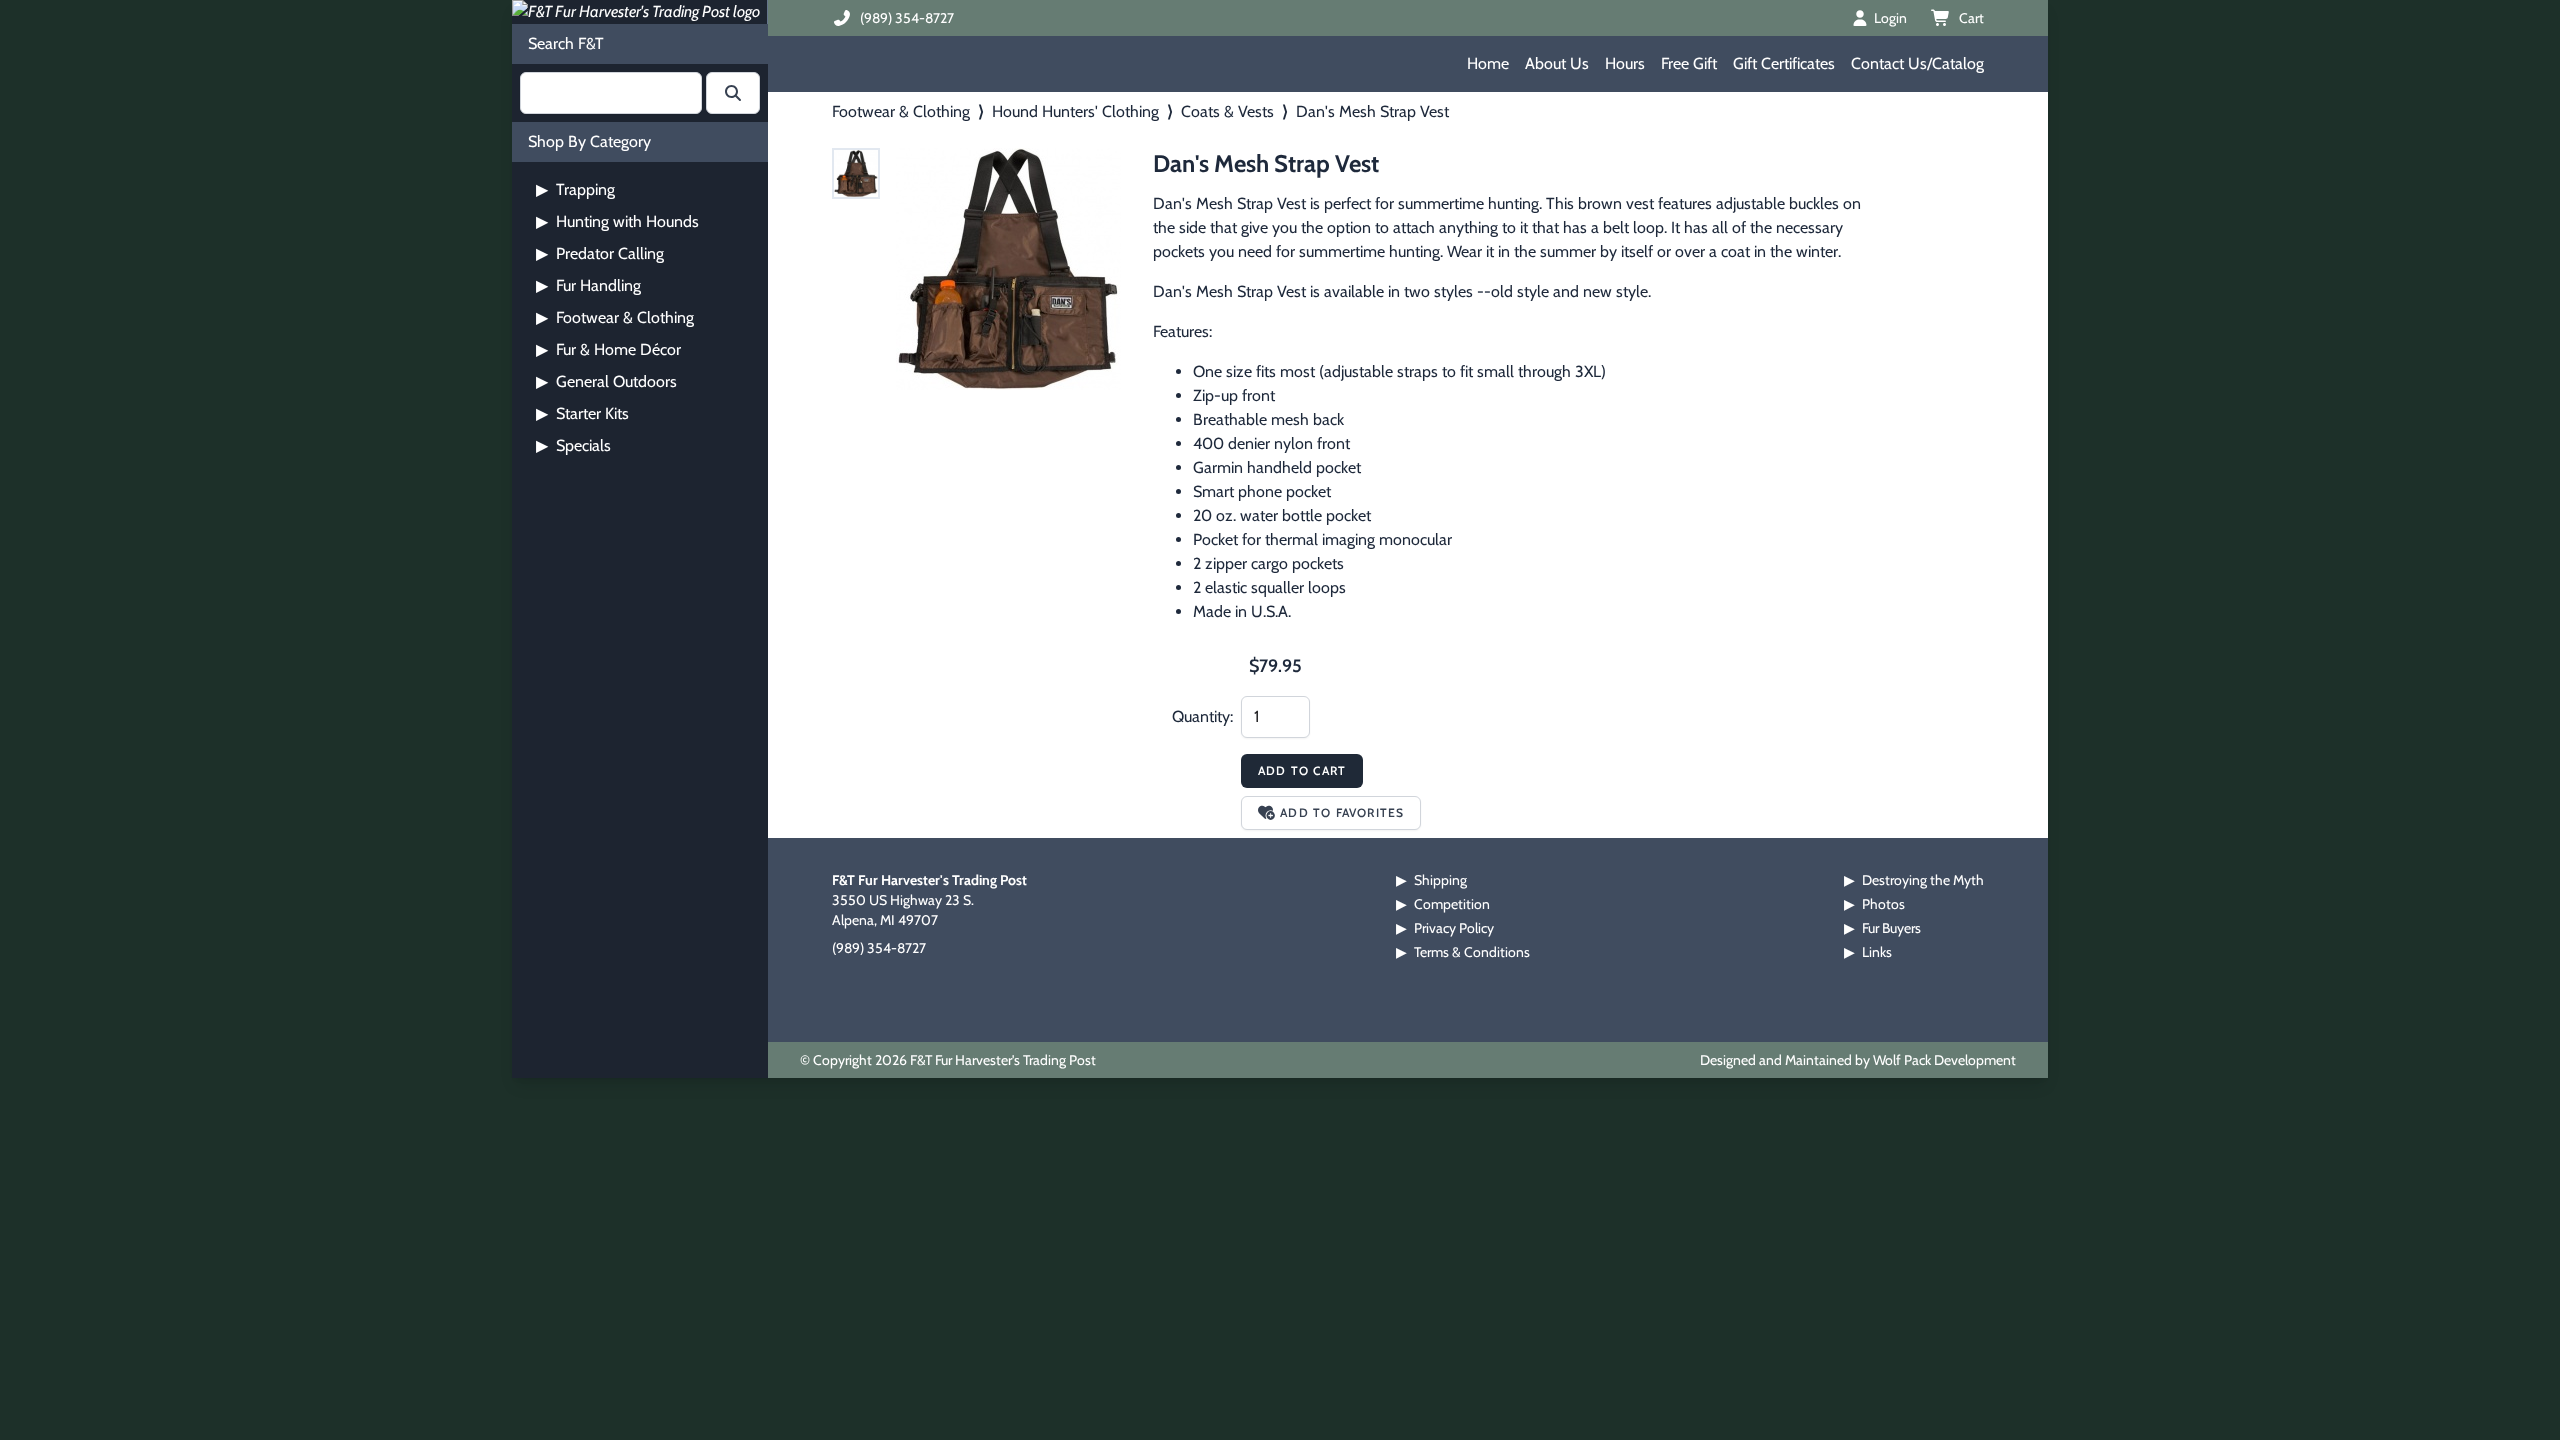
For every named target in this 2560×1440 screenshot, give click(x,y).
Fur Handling (588, 285)
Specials (573, 445)
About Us (1557, 63)
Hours (1625, 63)
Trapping (575, 189)
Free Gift (1689, 63)
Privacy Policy (1454, 928)
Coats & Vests (1227, 111)
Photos (1883, 904)
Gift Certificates (1784, 63)
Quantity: (1202, 716)
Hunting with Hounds (617, 221)
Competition (1452, 904)
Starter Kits (582, 413)
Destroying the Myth (1923, 880)
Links (1877, 952)
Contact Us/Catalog (1917, 63)
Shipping (1440, 880)
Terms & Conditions (1472, 952)
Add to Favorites (1342, 812)
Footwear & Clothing (615, 317)
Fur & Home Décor (608, 349)
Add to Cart (1302, 770)
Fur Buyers (1891, 928)
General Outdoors (606, 381)
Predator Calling (600, 253)
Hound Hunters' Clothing (1075, 111)
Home (1488, 63)
